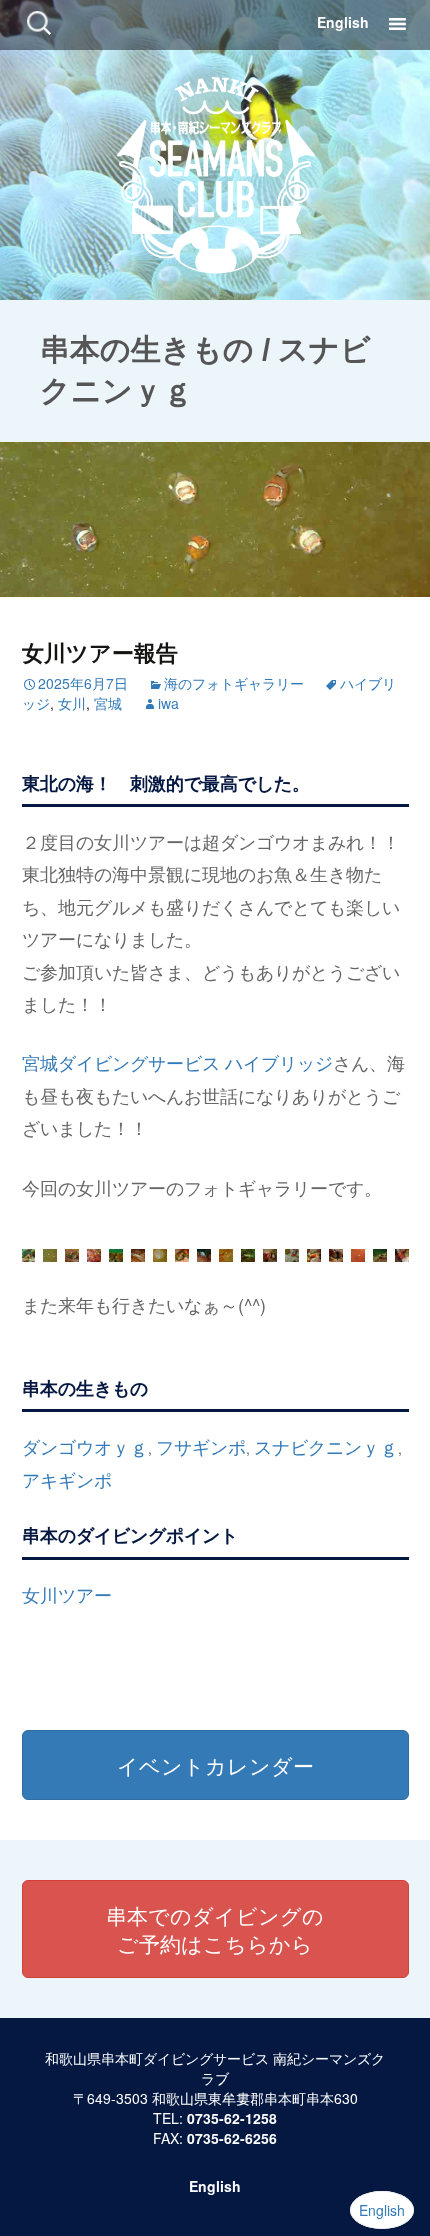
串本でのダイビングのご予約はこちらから (215, 1929)
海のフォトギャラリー (234, 683)
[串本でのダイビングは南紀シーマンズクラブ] (215, 171)
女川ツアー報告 (100, 652)
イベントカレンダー (215, 1765)
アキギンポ (67, 1479)
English (343, 22)
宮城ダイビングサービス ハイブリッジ (177, 1062)
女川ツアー (67, 1594)
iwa (168, 703)
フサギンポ (201, 1446)
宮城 (108, 703)
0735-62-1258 (232, 2118)
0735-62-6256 (232, 2138)
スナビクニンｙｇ (326, 1446)
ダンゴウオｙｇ (85, 1446)
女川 (72, 703)
